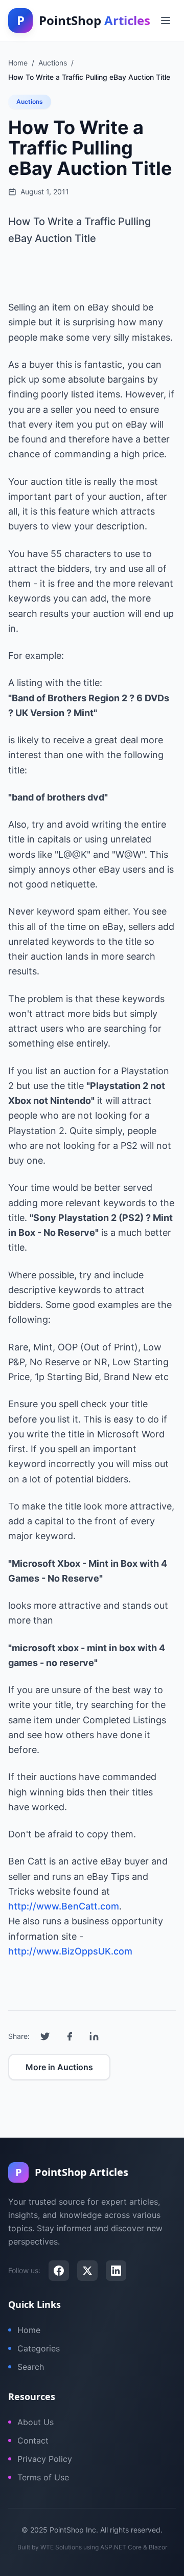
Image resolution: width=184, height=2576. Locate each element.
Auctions (30, 102)
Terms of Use (43, 2477)
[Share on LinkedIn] (94, 2036)
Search (31, 2367)
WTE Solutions (61, 2547)
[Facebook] (59, 2271)
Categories (39, 2348)
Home (29, 2330)
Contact (33, 2440)
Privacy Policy (45, 2459)
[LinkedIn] (116, 2271)
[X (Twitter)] (87, 2271)
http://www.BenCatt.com (64, 1906)
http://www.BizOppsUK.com (70, 1951)
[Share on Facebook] (70, 2036)
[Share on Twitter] (45, 2036)
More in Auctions (59, 2067)
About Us (36, 2422)
